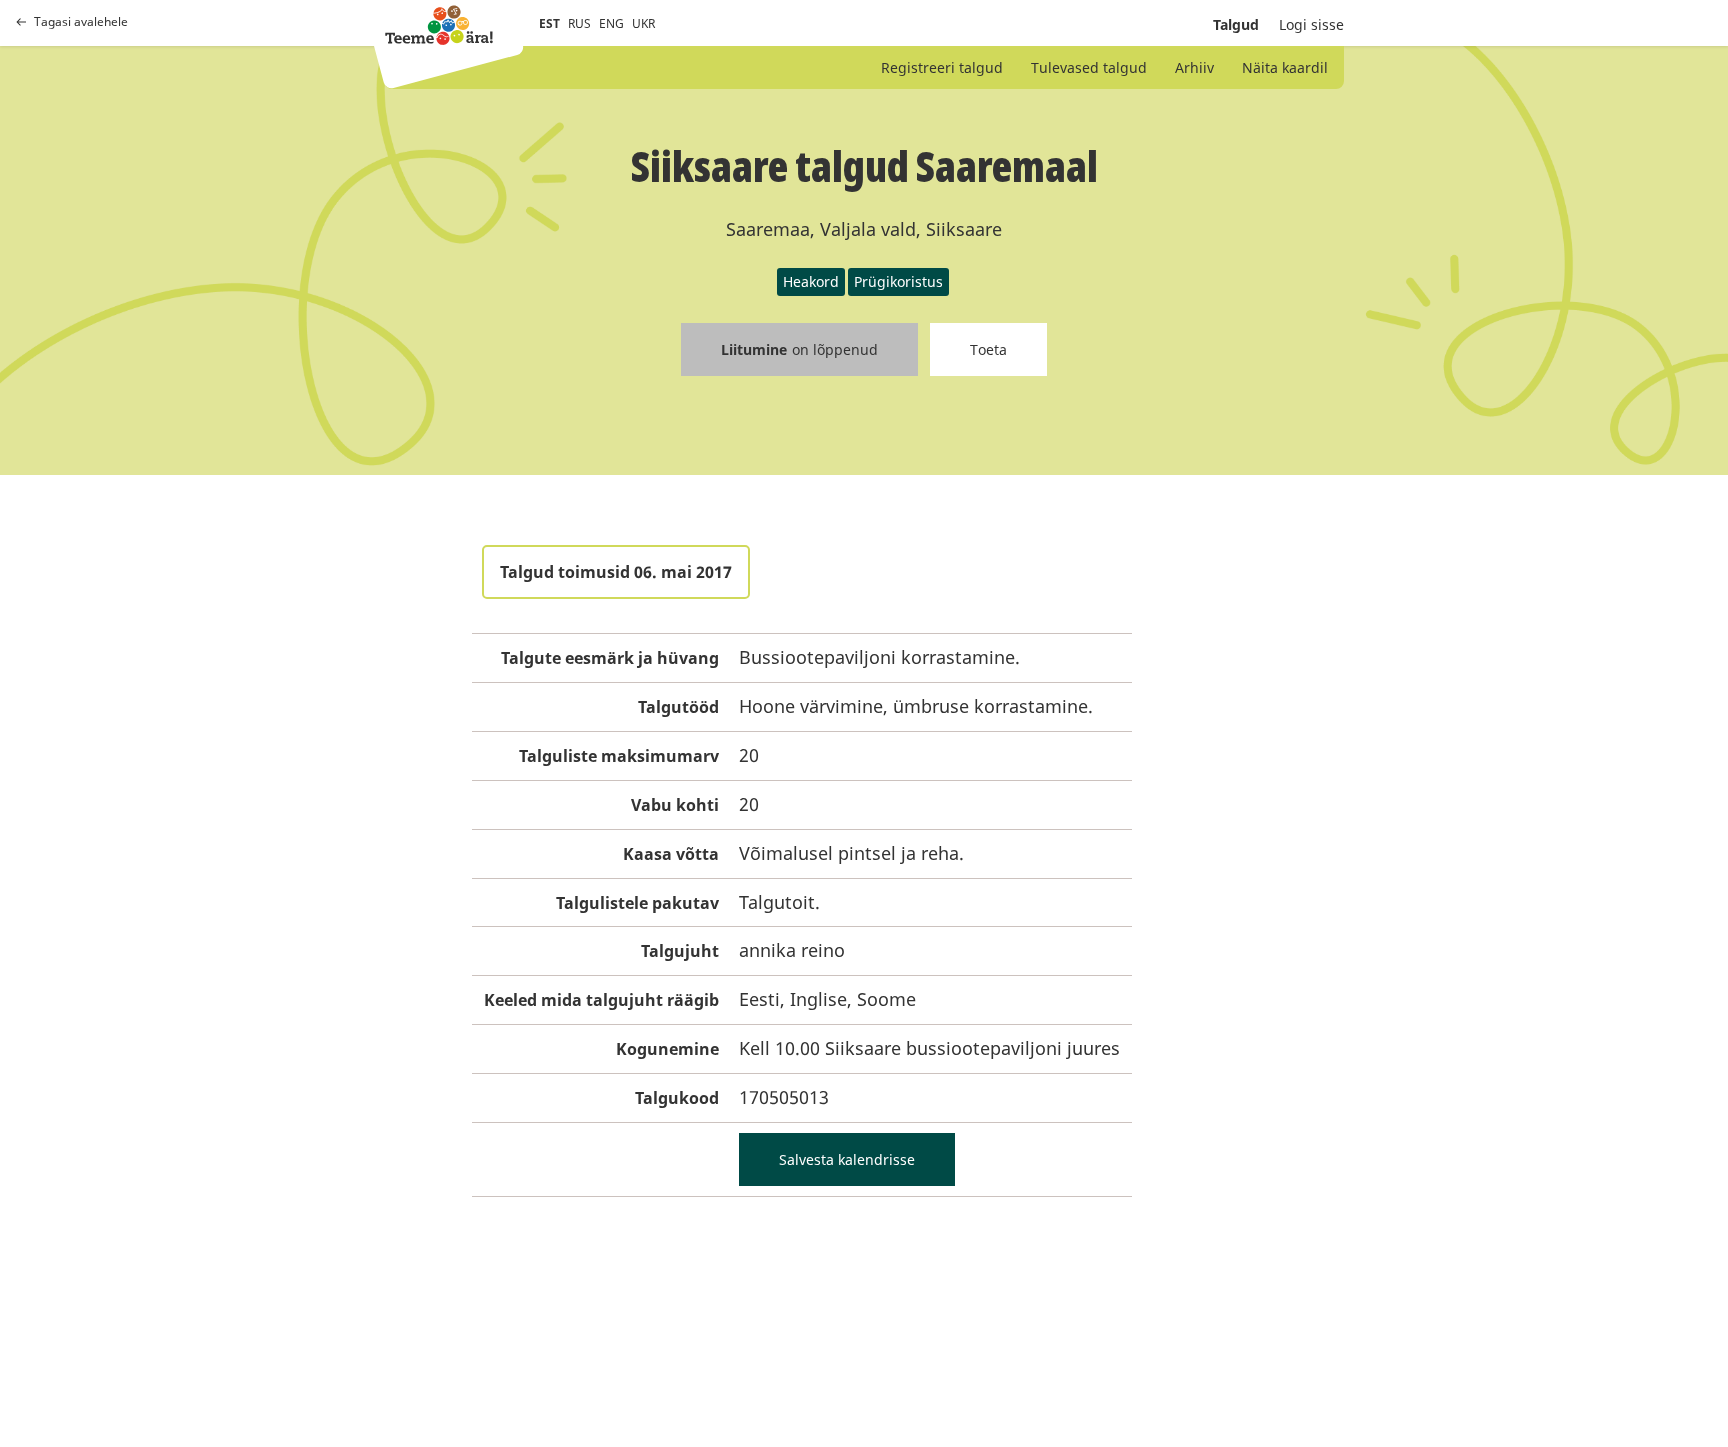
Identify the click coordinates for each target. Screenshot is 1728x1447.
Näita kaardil (1285, 67)
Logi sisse (1311, 24)
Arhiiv (1194, 67)
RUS (579, 23)
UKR (643, 23)
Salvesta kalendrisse (847, 1159)
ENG (611, 23)
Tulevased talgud (1089, 67)
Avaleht (439, 25)
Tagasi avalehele (81, 22)
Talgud (1236, 24)
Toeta (988, 349)
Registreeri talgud (942, 67)
